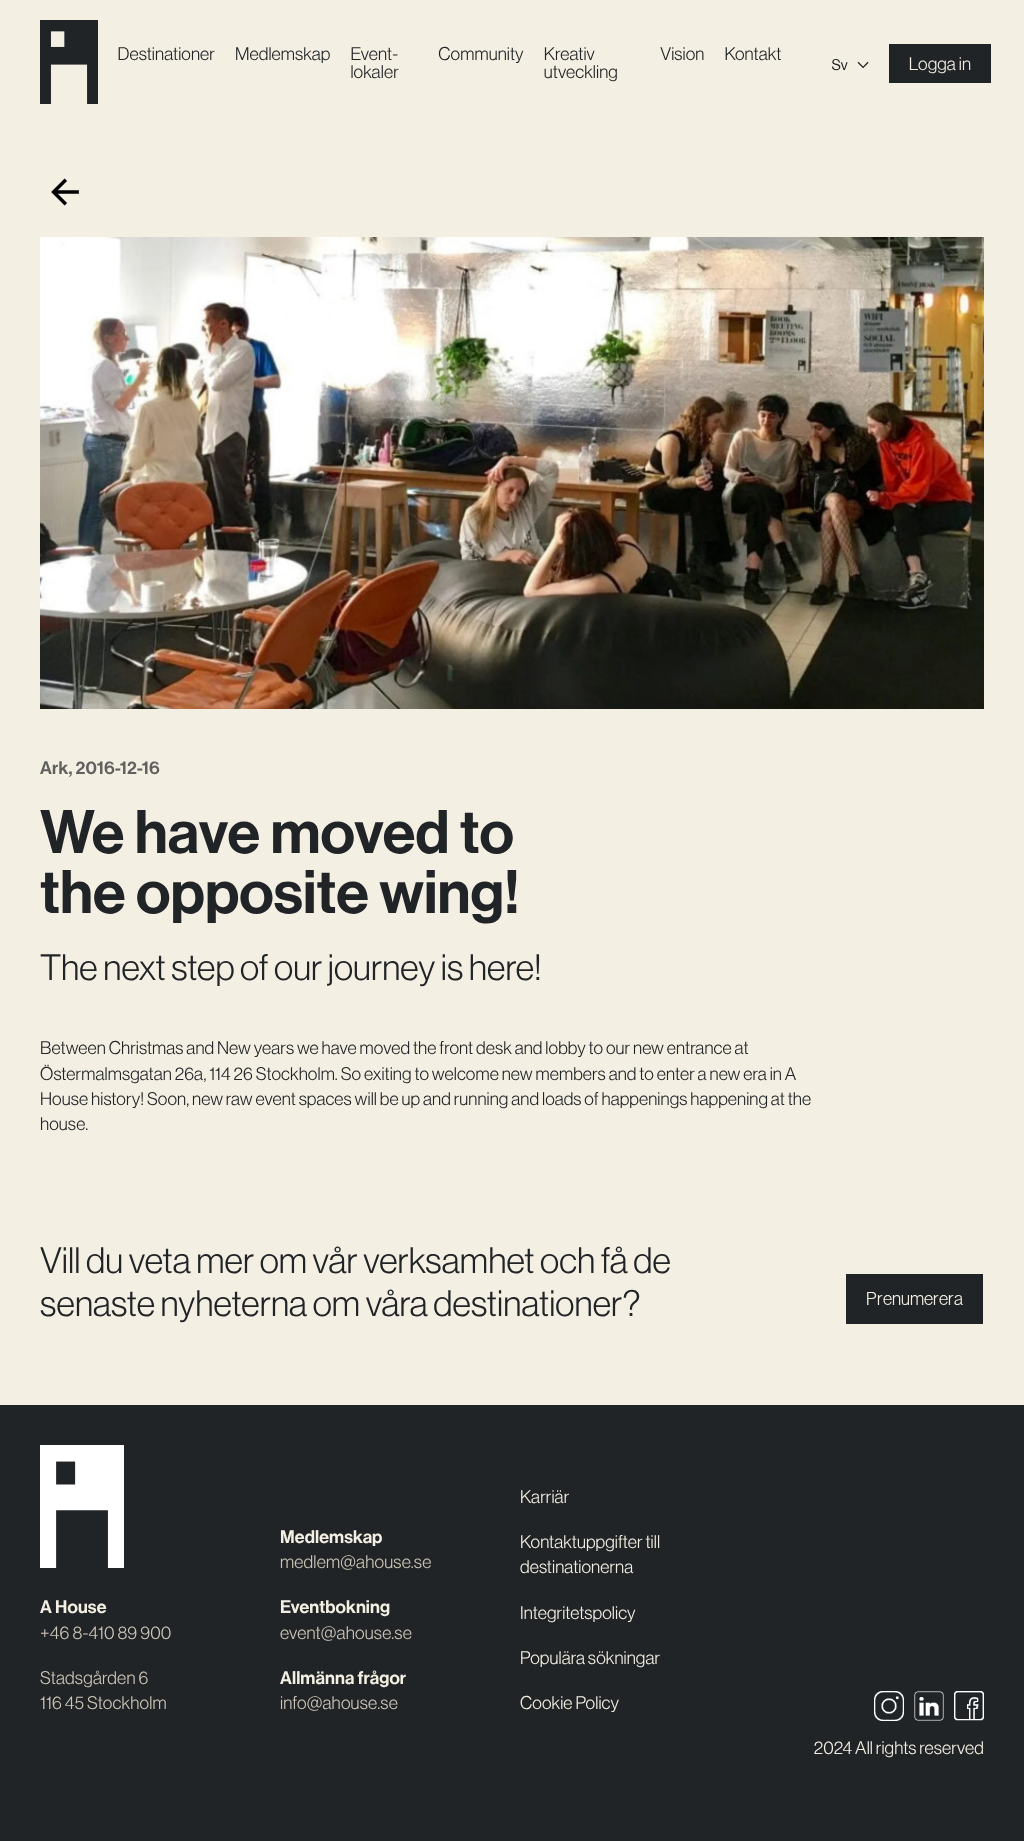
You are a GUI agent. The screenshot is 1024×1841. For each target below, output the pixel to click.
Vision (682, 54)
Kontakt (752, 54)
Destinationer (166, 54)
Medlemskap (282, 54)
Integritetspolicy (578, 1613)
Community (480, 54)
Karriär (544, 1497)
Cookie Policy (569, 1703)
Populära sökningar (590, 1658)
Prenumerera (914, 1299)
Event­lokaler (374, 63)
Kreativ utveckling (581, 63)
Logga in (940, 64)
